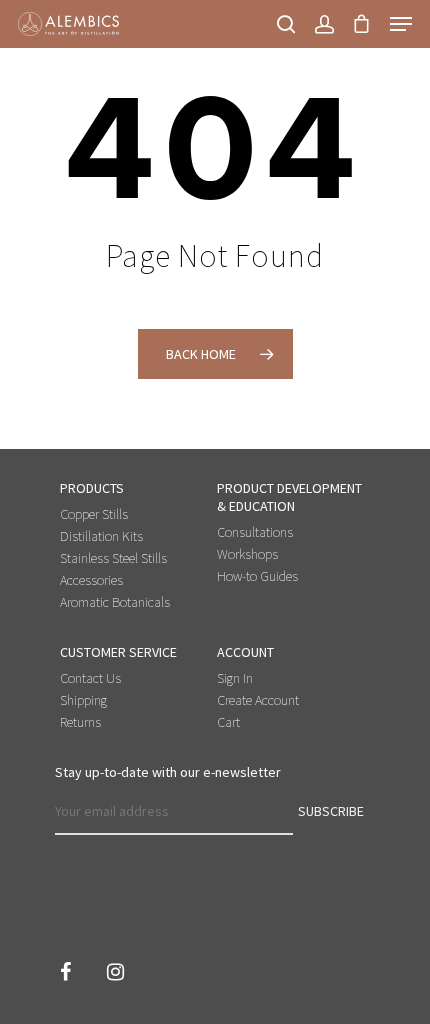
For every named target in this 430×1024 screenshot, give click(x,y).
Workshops (247, 554)
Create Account (258, 700)
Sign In (235, 678)
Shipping (83, 700)
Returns (80, 722)
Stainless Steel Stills (113, 558)
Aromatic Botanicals (115, 602)
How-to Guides (257, 576)
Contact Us (90, 678)
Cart (228, 722)
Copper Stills (94, 514)
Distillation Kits (101, 536)
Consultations (255, 532)
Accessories (91, 580)
